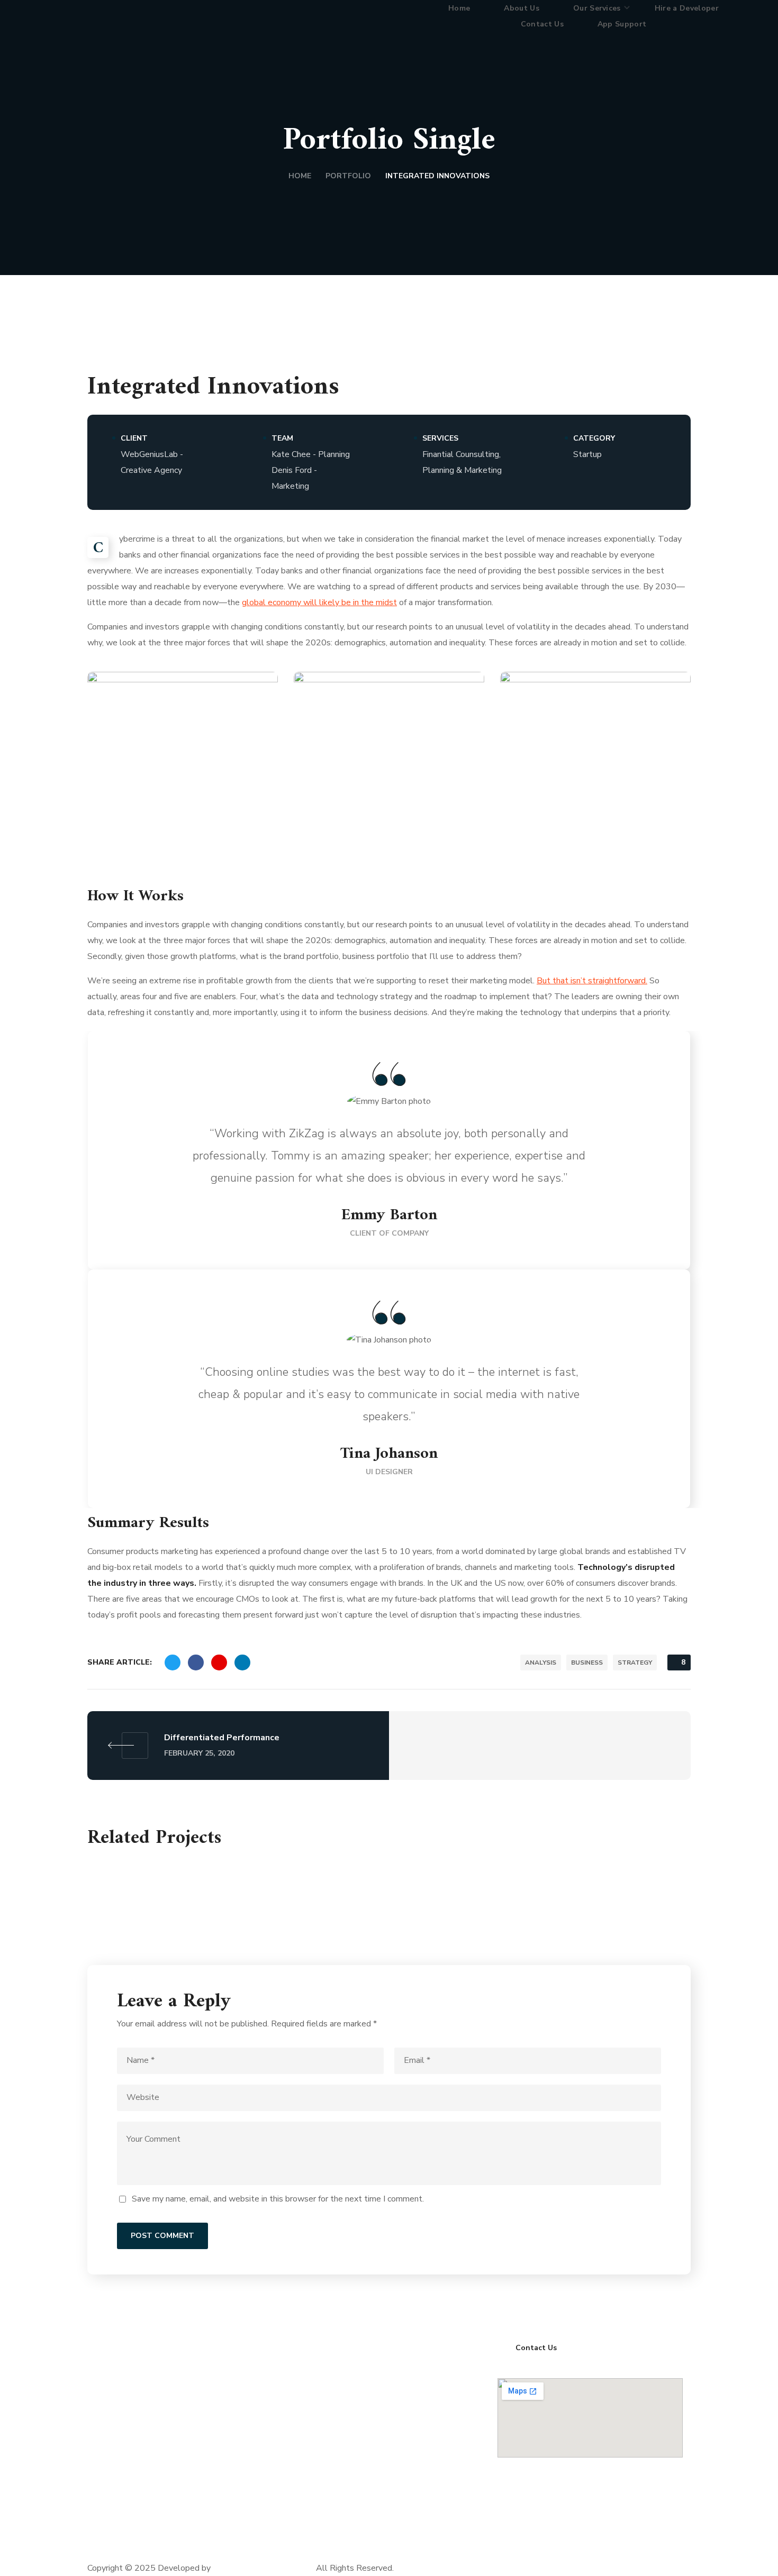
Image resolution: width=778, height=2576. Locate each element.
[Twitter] (166, 2542)
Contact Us (317, 2471)
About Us (315, 2407)
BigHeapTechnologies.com (263, 2568)
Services (312, 2428)
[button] (536, 2347)
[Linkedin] (137, 2542)
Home (300, 176)
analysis (541, 1662)
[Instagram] (194, 2542)
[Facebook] (108, 2542)
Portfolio (348, 176)
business (587, 1662)
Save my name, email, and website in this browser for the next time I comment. (278, 2199)
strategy (635, 1662)
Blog (305, 2450)
